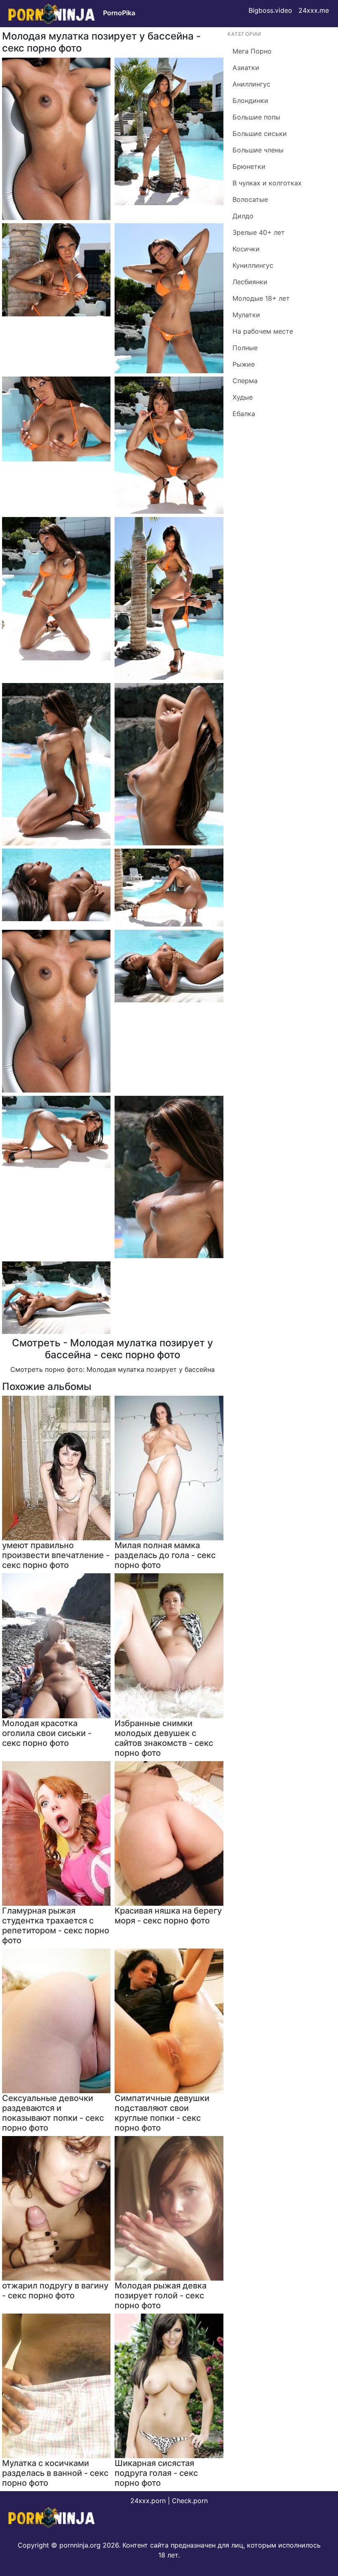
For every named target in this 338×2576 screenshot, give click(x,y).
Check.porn (190, 2501)
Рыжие (244, 364)
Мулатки (246, 315)
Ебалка (244, 414)
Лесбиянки (250, 282)
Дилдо (243, 216)
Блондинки (250, 101)
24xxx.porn (148, 2501)
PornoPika (119, 13)
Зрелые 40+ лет (259, 232)
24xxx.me (314, 10)
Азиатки (246, 68)
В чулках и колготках (267, 183)
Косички (246, 249)
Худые (243, 397)
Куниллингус (253, 265)
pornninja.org (80, 2545)
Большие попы (256, 117)
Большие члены (258, 150)
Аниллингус (251, 84)
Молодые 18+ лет (261, 298)
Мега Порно (252, 51)
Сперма (245, 381)
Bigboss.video (270, 10)
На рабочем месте (263, 331)
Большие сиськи (260, 133)
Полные (245, 348)
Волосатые (250, 199)
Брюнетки (249, 166)
